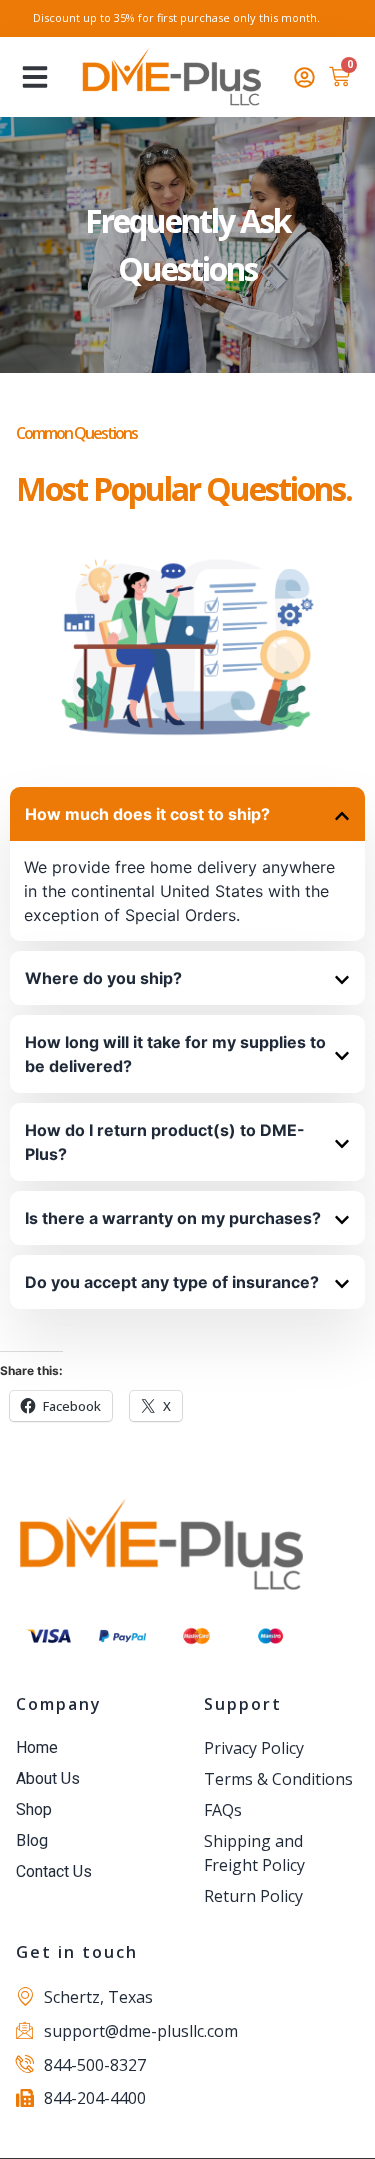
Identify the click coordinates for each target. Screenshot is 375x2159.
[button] (35, 77)
